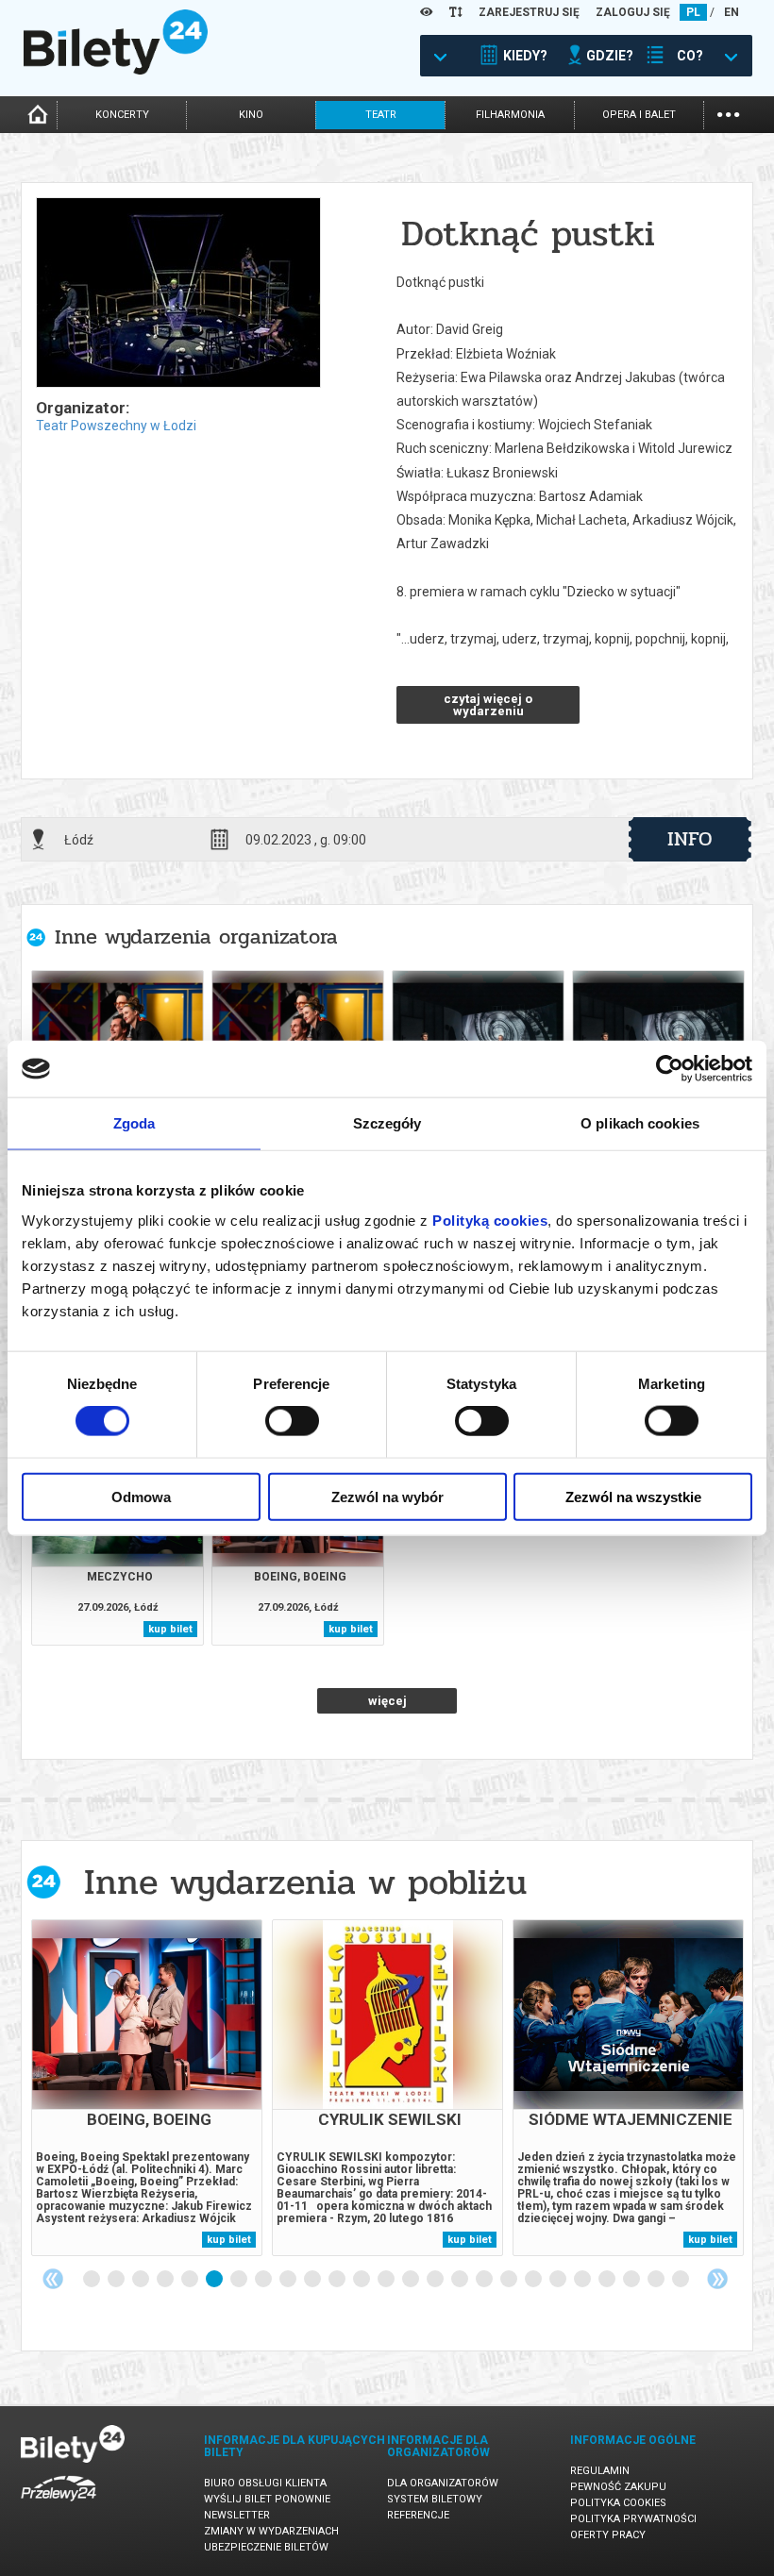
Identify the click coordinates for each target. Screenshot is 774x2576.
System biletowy (435, 2499)
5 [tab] (191, 2280)
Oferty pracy (608, 2535)
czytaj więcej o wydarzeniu (488, 705)
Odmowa (141, 1496)
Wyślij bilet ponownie (267, 2499)
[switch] (292, 1421)
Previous (53, 2279)
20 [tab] (559, 2280)
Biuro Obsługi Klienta (265, 2483)
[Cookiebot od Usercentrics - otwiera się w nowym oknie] (670, 1069)
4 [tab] (166, 2280)
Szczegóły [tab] (387, 1123)
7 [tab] (240, 2280)
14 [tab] (412, 2280)
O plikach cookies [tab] (640, 1123)
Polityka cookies (618, 2503)
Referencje (418, 2515)
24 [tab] (657, 2280)
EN (732, 12)
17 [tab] (485, 2280)
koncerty (122, 115)
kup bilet (170, 1629)
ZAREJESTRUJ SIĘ (529, 12)
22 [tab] (608, 2280)
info (690, 839)
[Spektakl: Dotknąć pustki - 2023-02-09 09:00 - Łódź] (177, 294)
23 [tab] (632, 2280)
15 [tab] (436, 2280)
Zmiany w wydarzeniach (271, 2531)
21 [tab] (583, 2280)
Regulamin (600, 2471)
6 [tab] (215, 2280)
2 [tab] (117, 2280)
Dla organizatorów (443, 2483)
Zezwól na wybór (387, 1496)
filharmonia (510, 115)
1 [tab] (93, 2280)
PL (693, 12)
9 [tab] (289, 2280)
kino (251, 115)
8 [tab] (264, 2280)
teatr (381, 115)
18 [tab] (510, 2280)
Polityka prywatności (633, 2519)
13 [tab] (387, 2280)
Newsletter (237, 2515)
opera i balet (639, 115)
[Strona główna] (116, 70)
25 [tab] (681, 2280)
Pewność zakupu (618, 2487)
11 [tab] (338, 2280)
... (728, 113)
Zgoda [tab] (135, 1123)
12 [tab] (362, 2280)
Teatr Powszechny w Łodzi (116, 426)
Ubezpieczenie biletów (266, 2547)
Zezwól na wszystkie (633, 1496)
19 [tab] (534, 2280)
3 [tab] (142, 2280)
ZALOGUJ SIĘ (633, 12)
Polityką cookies (490, 1220)
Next (717, 2279)
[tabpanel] (147, 2088)
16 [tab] (461, 2280)
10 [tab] (313, 2280)
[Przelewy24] (59, 2505)
